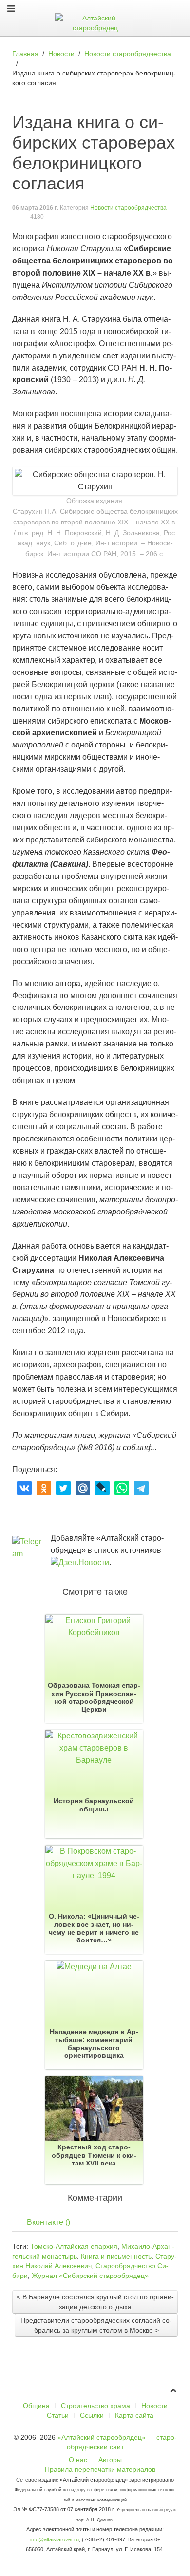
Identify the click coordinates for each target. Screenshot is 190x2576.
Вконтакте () (48, 2222)
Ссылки (92, 2415)
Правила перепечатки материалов (100, 2469)
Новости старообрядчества (128, 208)
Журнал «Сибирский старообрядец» (90, 2276)
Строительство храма (95, 2406)
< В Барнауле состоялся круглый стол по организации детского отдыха (95, 2302)
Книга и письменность (116, 2256)
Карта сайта (134, 2415)
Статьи (58, 2415)
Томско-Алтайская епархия (74, 2246)
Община (36, 2406)
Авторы (110, 2460)
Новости (154, 2406)
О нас (78, 2460)
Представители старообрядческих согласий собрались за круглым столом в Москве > (96, 2325)
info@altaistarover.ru (55, 2539)
